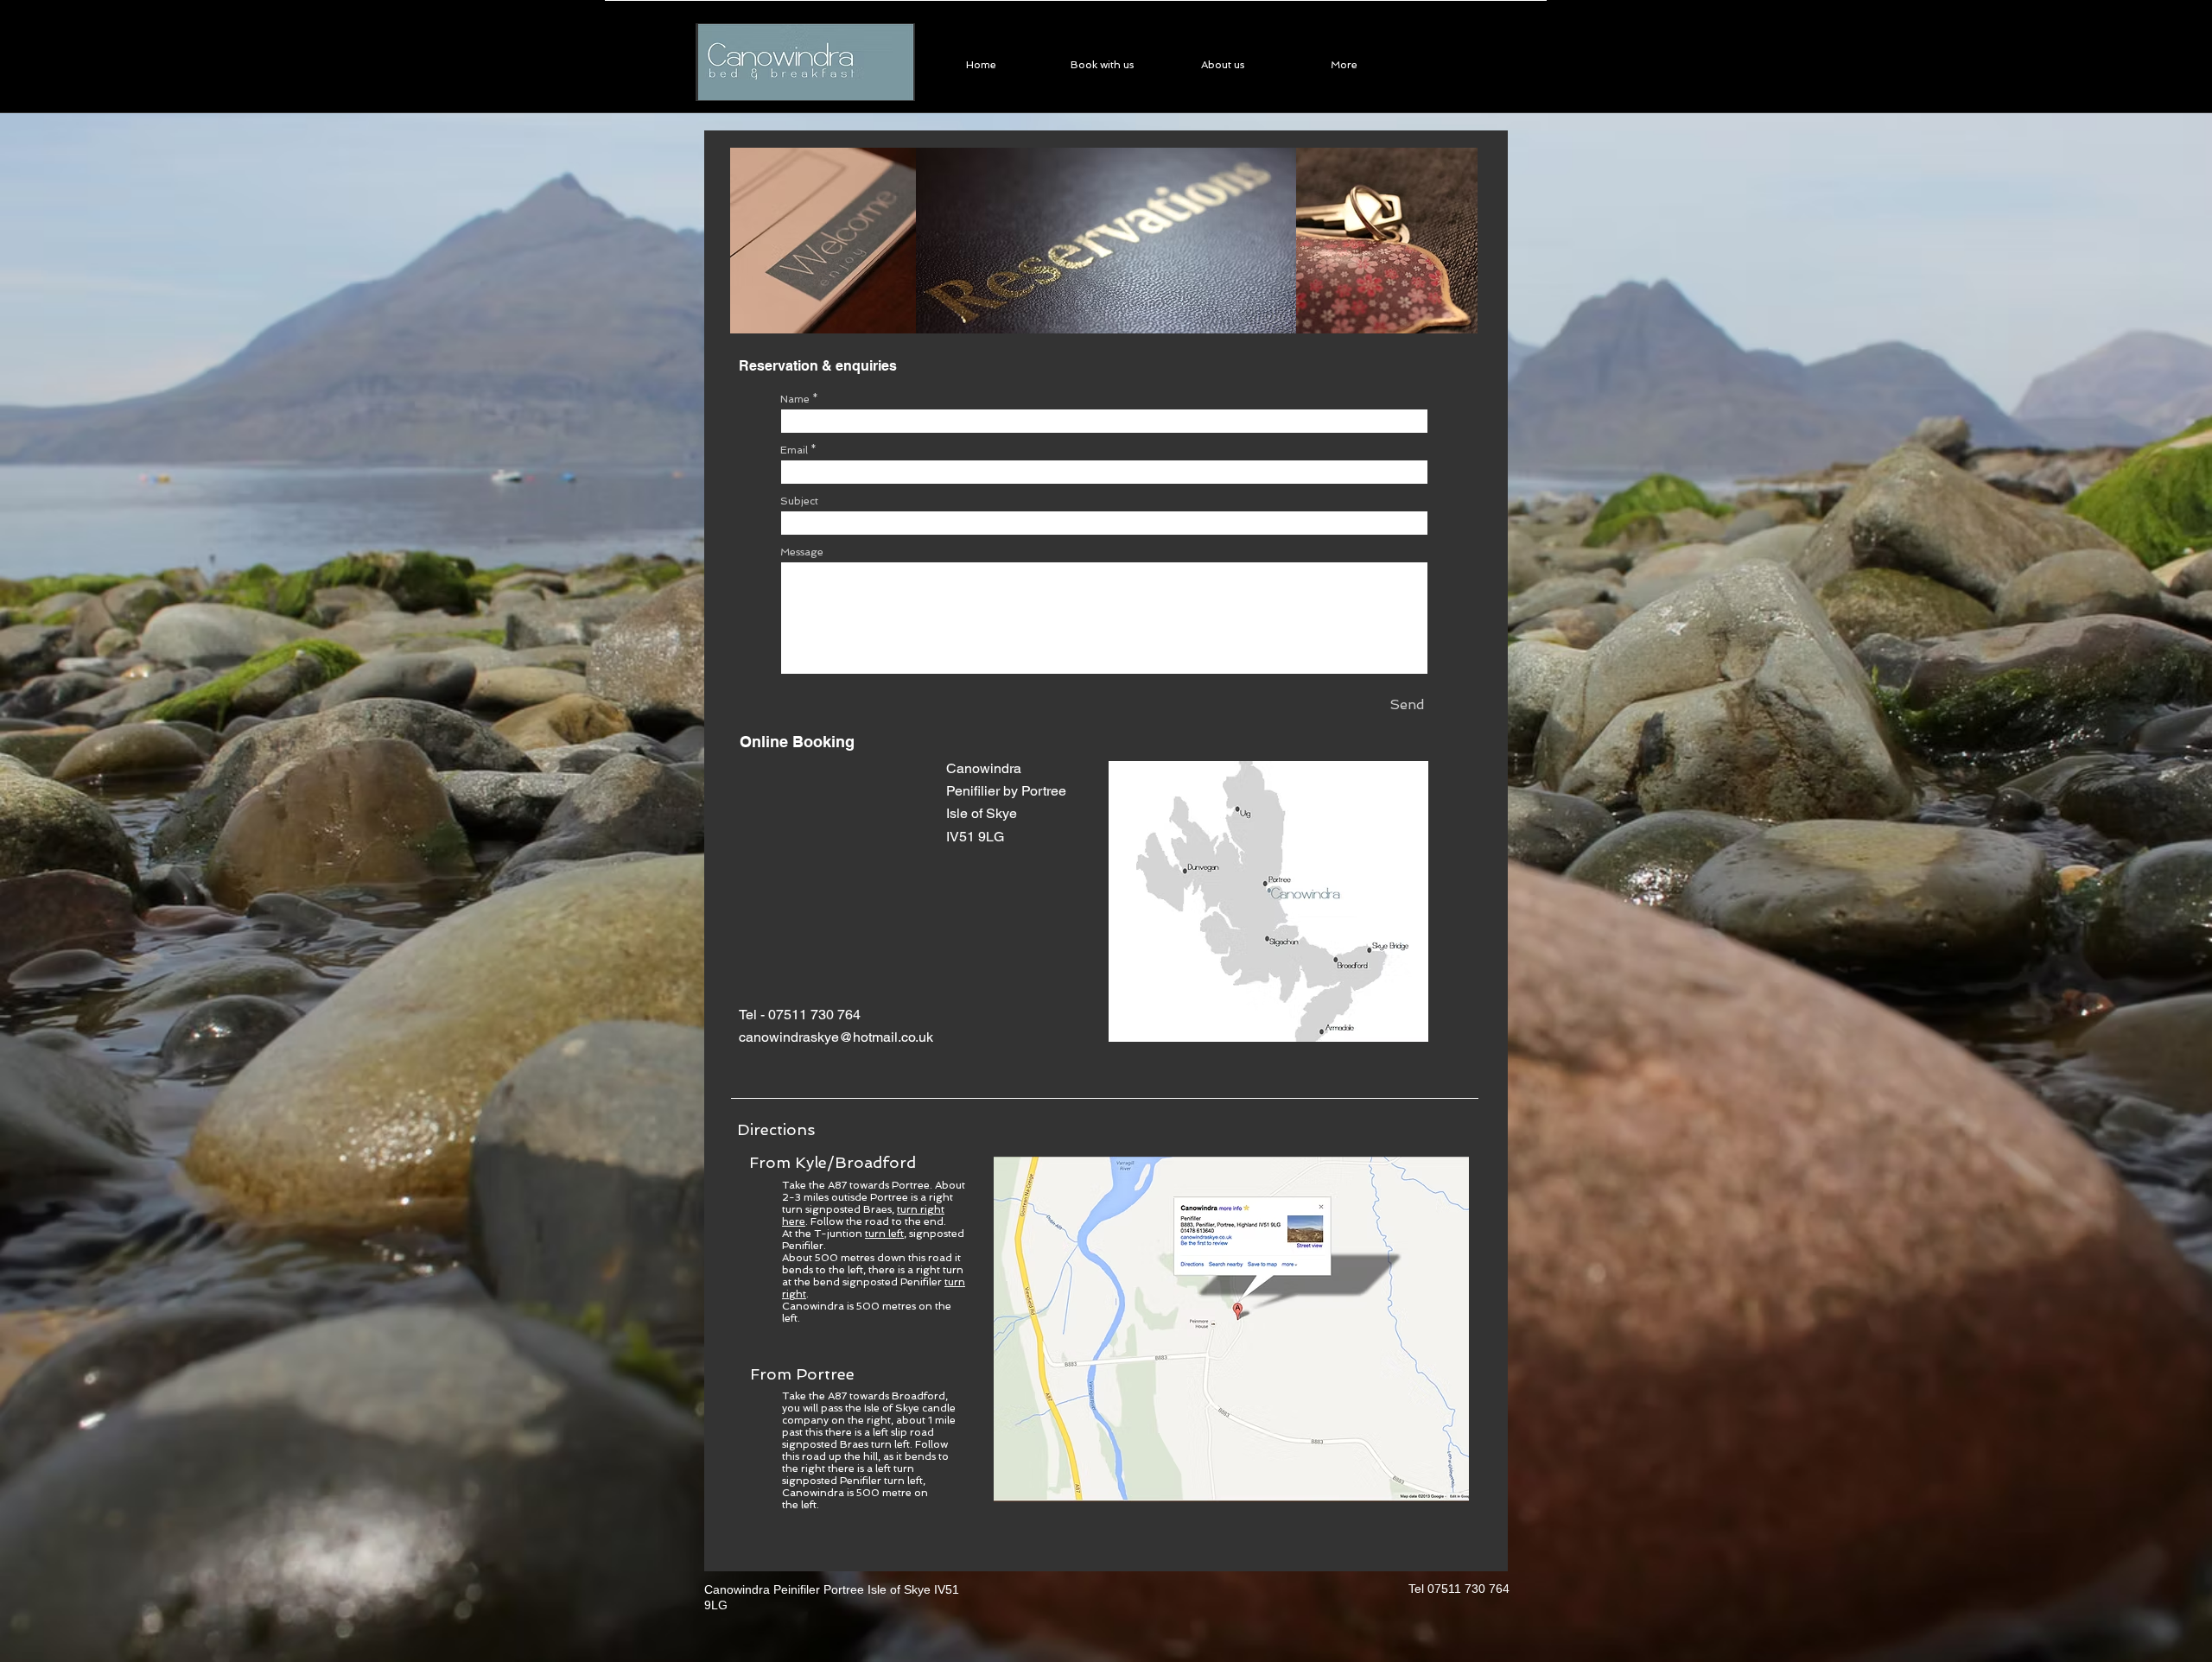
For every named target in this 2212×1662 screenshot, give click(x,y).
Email (794, 450)
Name (795, 399)
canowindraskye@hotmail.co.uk (836, 1037)
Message (802, 552)
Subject (799, 501)
